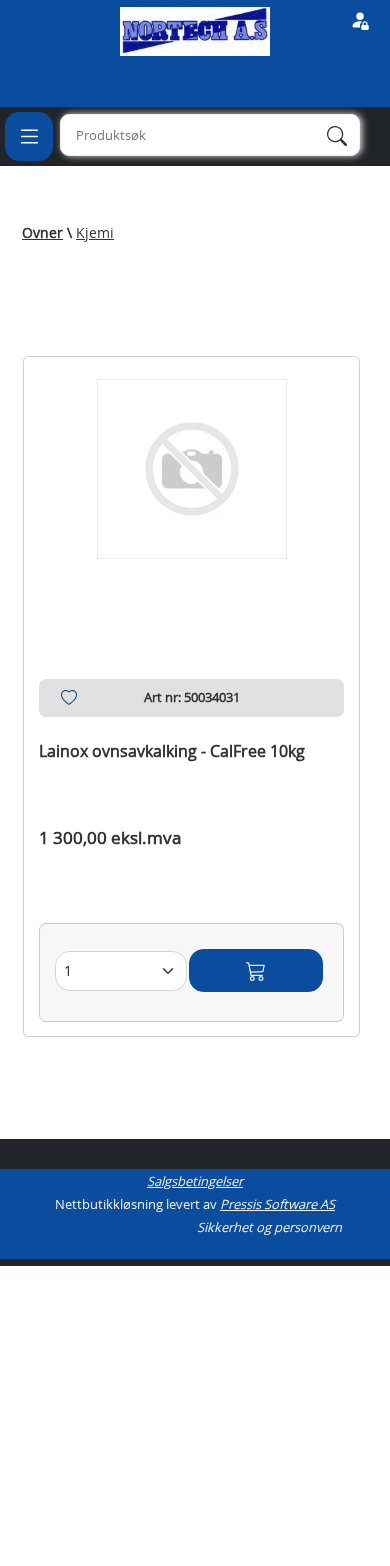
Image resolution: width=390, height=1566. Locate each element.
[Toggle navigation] (29, 136)
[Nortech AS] (195, 30)
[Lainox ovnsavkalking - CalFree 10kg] (192, 494)
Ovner (42, 232)
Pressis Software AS (277, 1204)
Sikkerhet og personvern (269, 1227)
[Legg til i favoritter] (69, 702)
